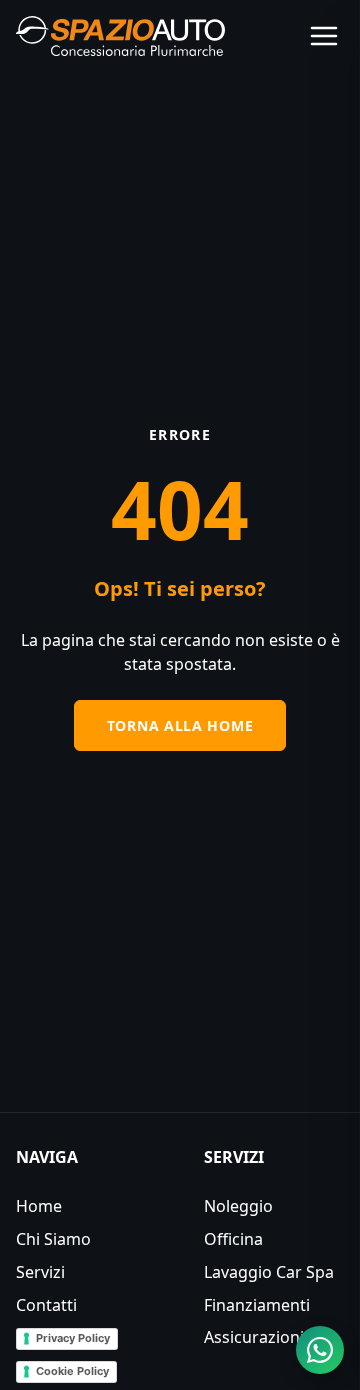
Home (39, 1206)
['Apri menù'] (324, 36)
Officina (233, 1239)
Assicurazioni (254, 1337)
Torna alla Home (180, 725)
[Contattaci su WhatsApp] (320, 1350)
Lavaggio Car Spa (269, 1272)
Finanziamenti (257, 1305)
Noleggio (238, 1206)
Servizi (40, 1272)
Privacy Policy (73, 1338)
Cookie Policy (72, 1371)
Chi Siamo (53, 1239)
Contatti (46, 1305)
